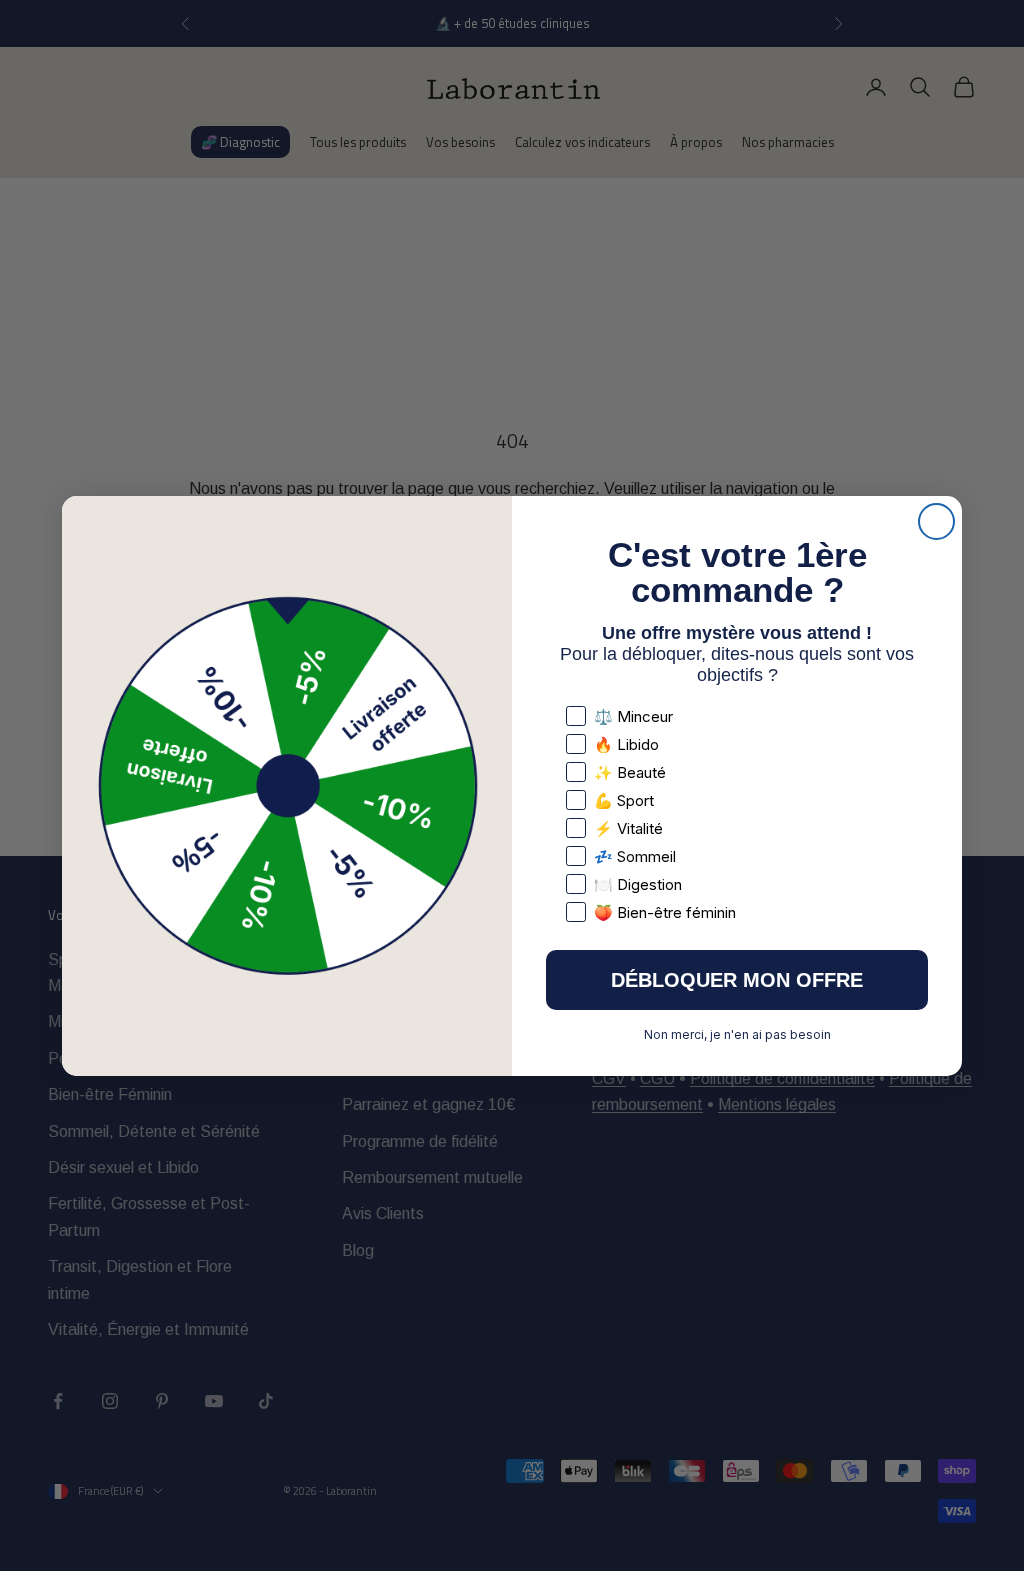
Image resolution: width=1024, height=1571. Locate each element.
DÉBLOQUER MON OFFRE (737, 980)
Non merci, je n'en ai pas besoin (737, 1034)
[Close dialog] (936, 521)
